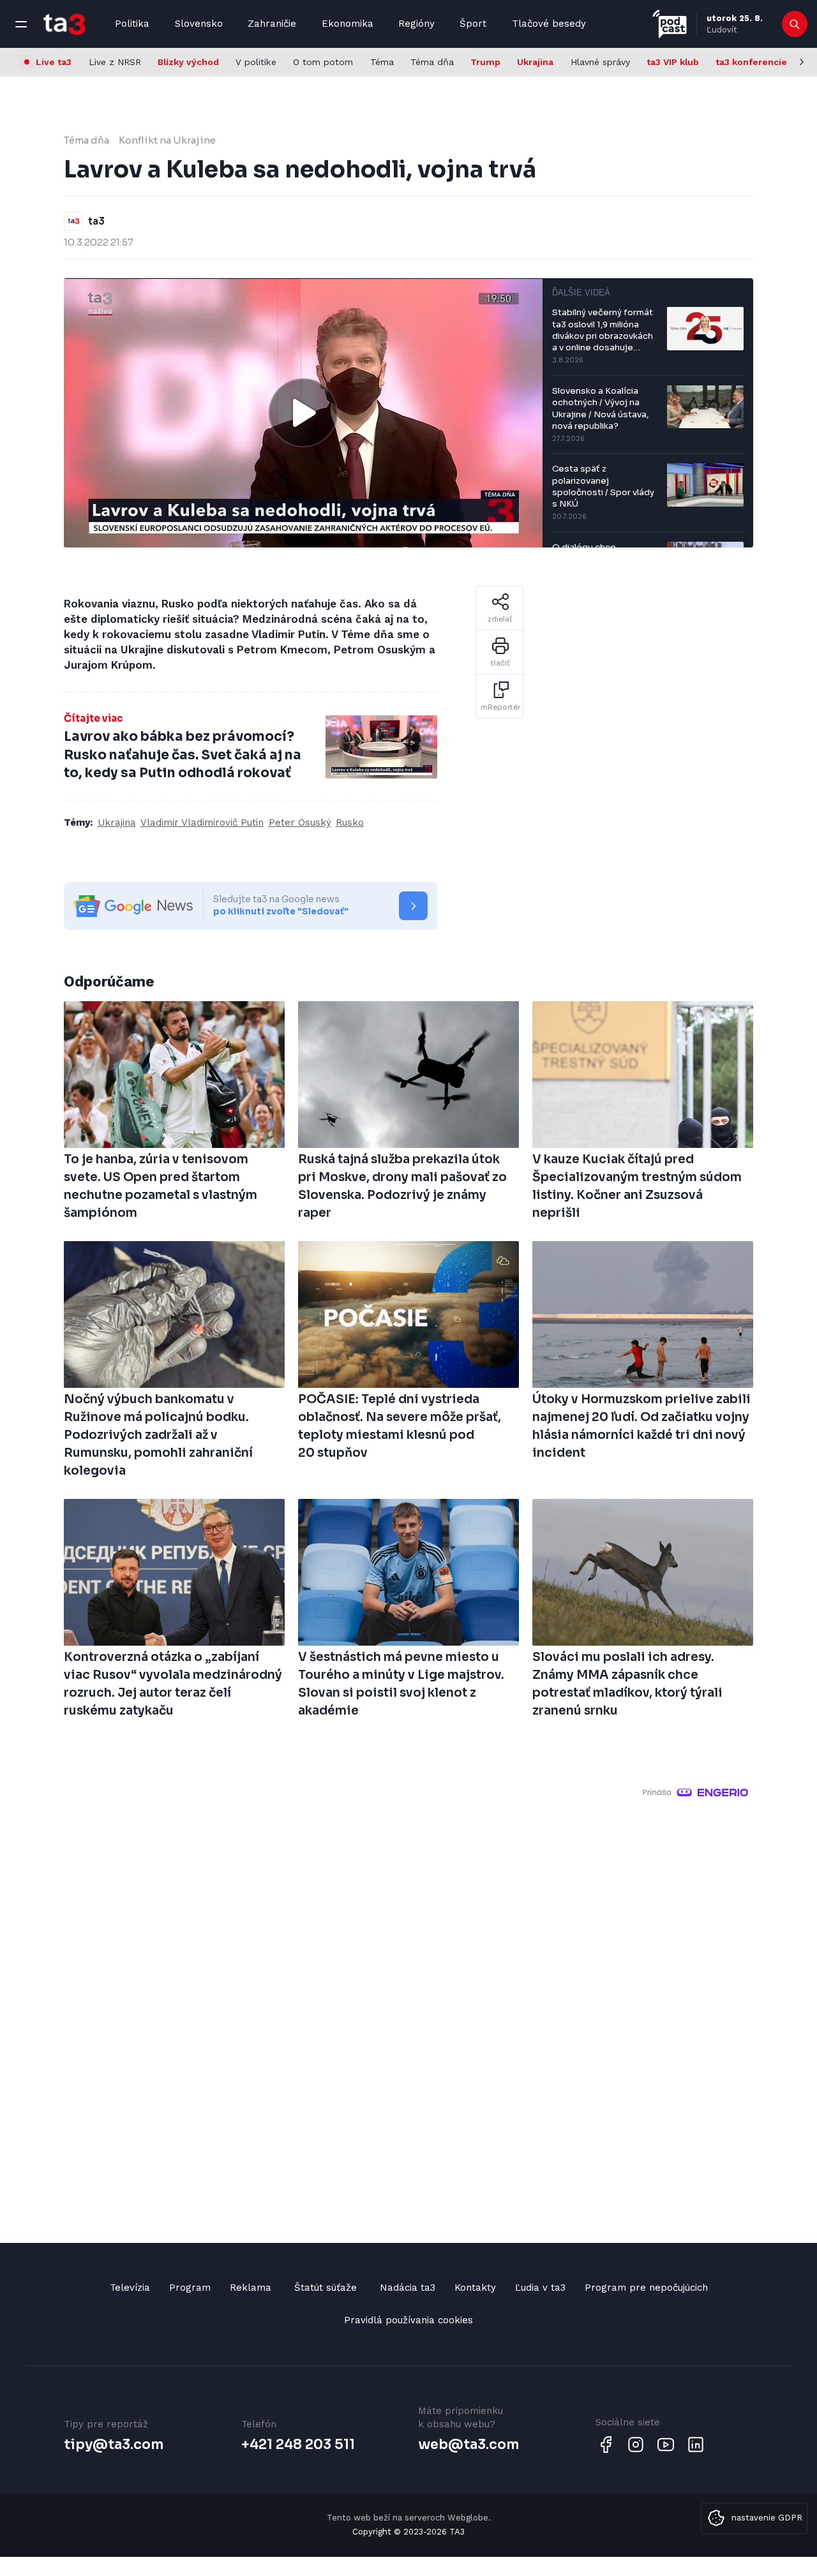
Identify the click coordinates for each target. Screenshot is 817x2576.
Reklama (251, 2288)
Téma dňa (432, 62)
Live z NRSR (115, 62)
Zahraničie (272, 24)
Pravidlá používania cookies (408, 2320)
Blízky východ (188, 62)
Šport (473, 24)
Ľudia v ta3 (540, 2288)
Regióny (416, 24)
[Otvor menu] (21, 24)
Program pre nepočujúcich (646, 2288)
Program (190, 2288)
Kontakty (475, 2288)
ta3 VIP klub (673, 62)
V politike (256, 62)
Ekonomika (348, 24)
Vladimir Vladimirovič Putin (202, 823)
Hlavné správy (600, 62)
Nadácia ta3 (408, 2288)
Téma (382, 62)
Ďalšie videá (581, 293)
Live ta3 (54, 62)
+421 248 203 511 (298, 2445)
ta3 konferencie (751, 62)
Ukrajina (535, 62)
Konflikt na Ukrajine (167, 140)
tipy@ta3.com (114, 2445)
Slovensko (199, 24)
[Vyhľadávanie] (795, 24)
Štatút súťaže (326, 2288)
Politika (132, 24)
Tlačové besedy (549, 24)
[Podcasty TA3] (670, 24)
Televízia (130, 2288)
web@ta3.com (468, 2445)
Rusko (350, 823)
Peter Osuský (300, 823)
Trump (485, 62)
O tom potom (323, 62)
